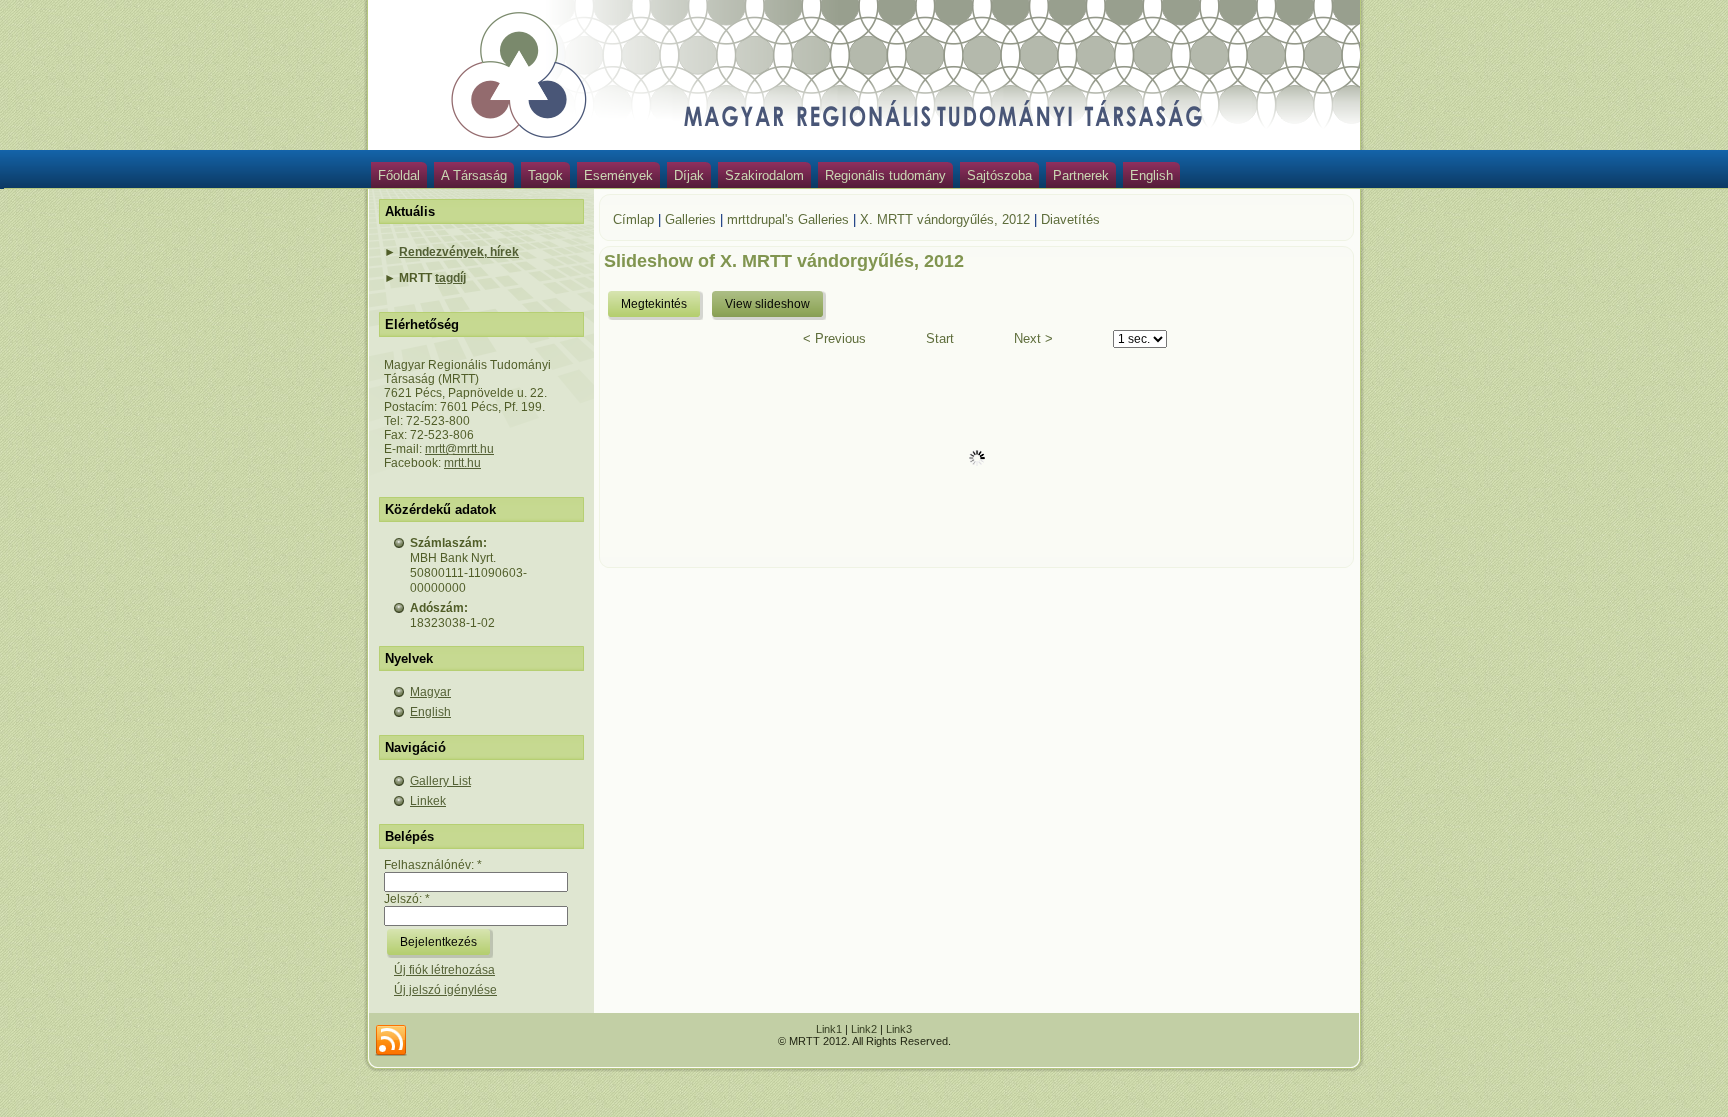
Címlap (633, 219)
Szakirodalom (764, 175)
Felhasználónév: (433, 865)
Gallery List (440, 781)
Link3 (899, 1029)
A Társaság (474, 175)
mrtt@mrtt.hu (459, 449)
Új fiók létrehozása (444, 970)
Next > (1033, 338)
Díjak (689, 175)
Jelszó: (407, 899)
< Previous (834, 338)
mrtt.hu (462, 463)
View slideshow (767, 304)
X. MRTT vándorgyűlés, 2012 (945, 219)
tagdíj (450, 278)
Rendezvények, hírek (459, 252)
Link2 (864, 1029)
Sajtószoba (999, 175)
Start (940, 338)
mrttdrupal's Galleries (788, 219)
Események (618, 175)
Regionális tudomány (885, 175)
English (1151, 175)
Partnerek (1081, 175)
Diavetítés (1070, 219)
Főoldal (399, 175)
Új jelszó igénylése (445, 990)
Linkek (428, 801)
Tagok (545, 175)
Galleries (690, 219)
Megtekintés (654, 304)
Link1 (829, 1029)
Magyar (430, 692)
